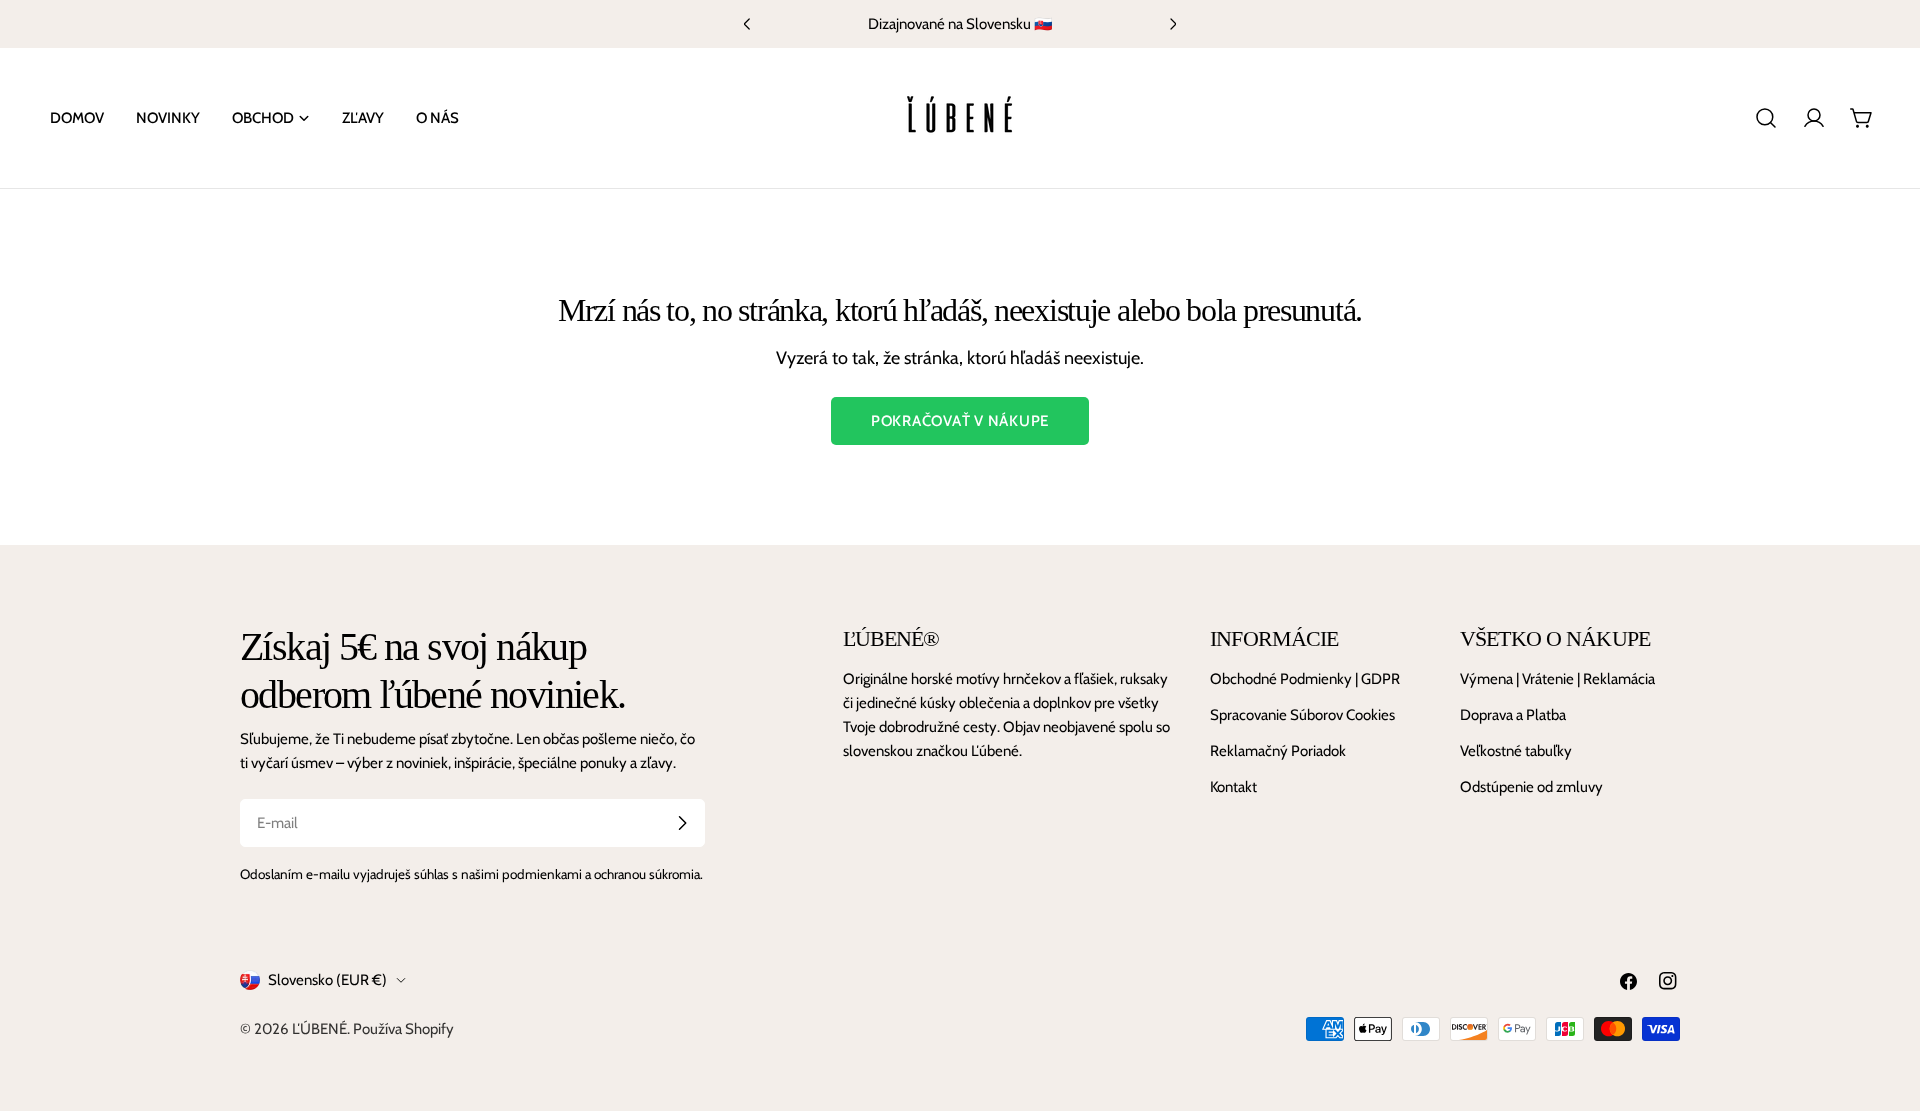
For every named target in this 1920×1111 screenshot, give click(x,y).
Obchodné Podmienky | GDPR (1305, 679)
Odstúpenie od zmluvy (1531, 787)
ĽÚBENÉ (319, 1029)
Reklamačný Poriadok (1278, 751)
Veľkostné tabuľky (1516, 751)
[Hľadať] (1766, 118)
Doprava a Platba (1513, 715)
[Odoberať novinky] (682, 823)
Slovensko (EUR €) (327, 980)
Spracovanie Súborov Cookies (1302, 715)
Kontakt (1233, 787)
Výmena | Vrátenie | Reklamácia (1557, 679)
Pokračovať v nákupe (960, 421)
